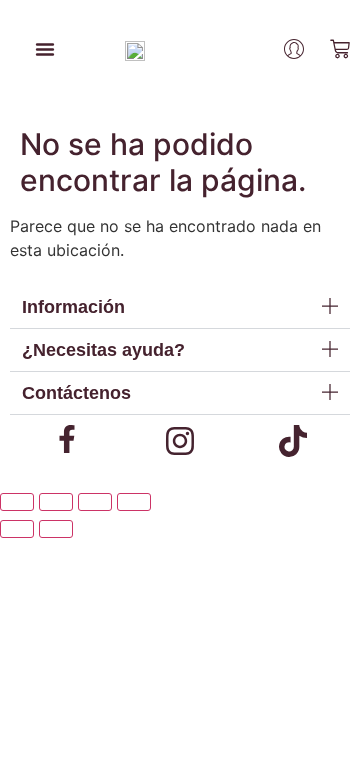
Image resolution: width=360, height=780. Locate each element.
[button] (180, 307)
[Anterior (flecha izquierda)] (17, 529)
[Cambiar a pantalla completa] (56, 502)
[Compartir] (95, 502)
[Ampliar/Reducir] (17, 502)
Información (73, 307)
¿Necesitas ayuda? (103, 350)
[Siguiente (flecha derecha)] (56, 529)
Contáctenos (76, 393)
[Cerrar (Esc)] (134, 502)
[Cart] (340, 49)
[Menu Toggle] (45, 49)
